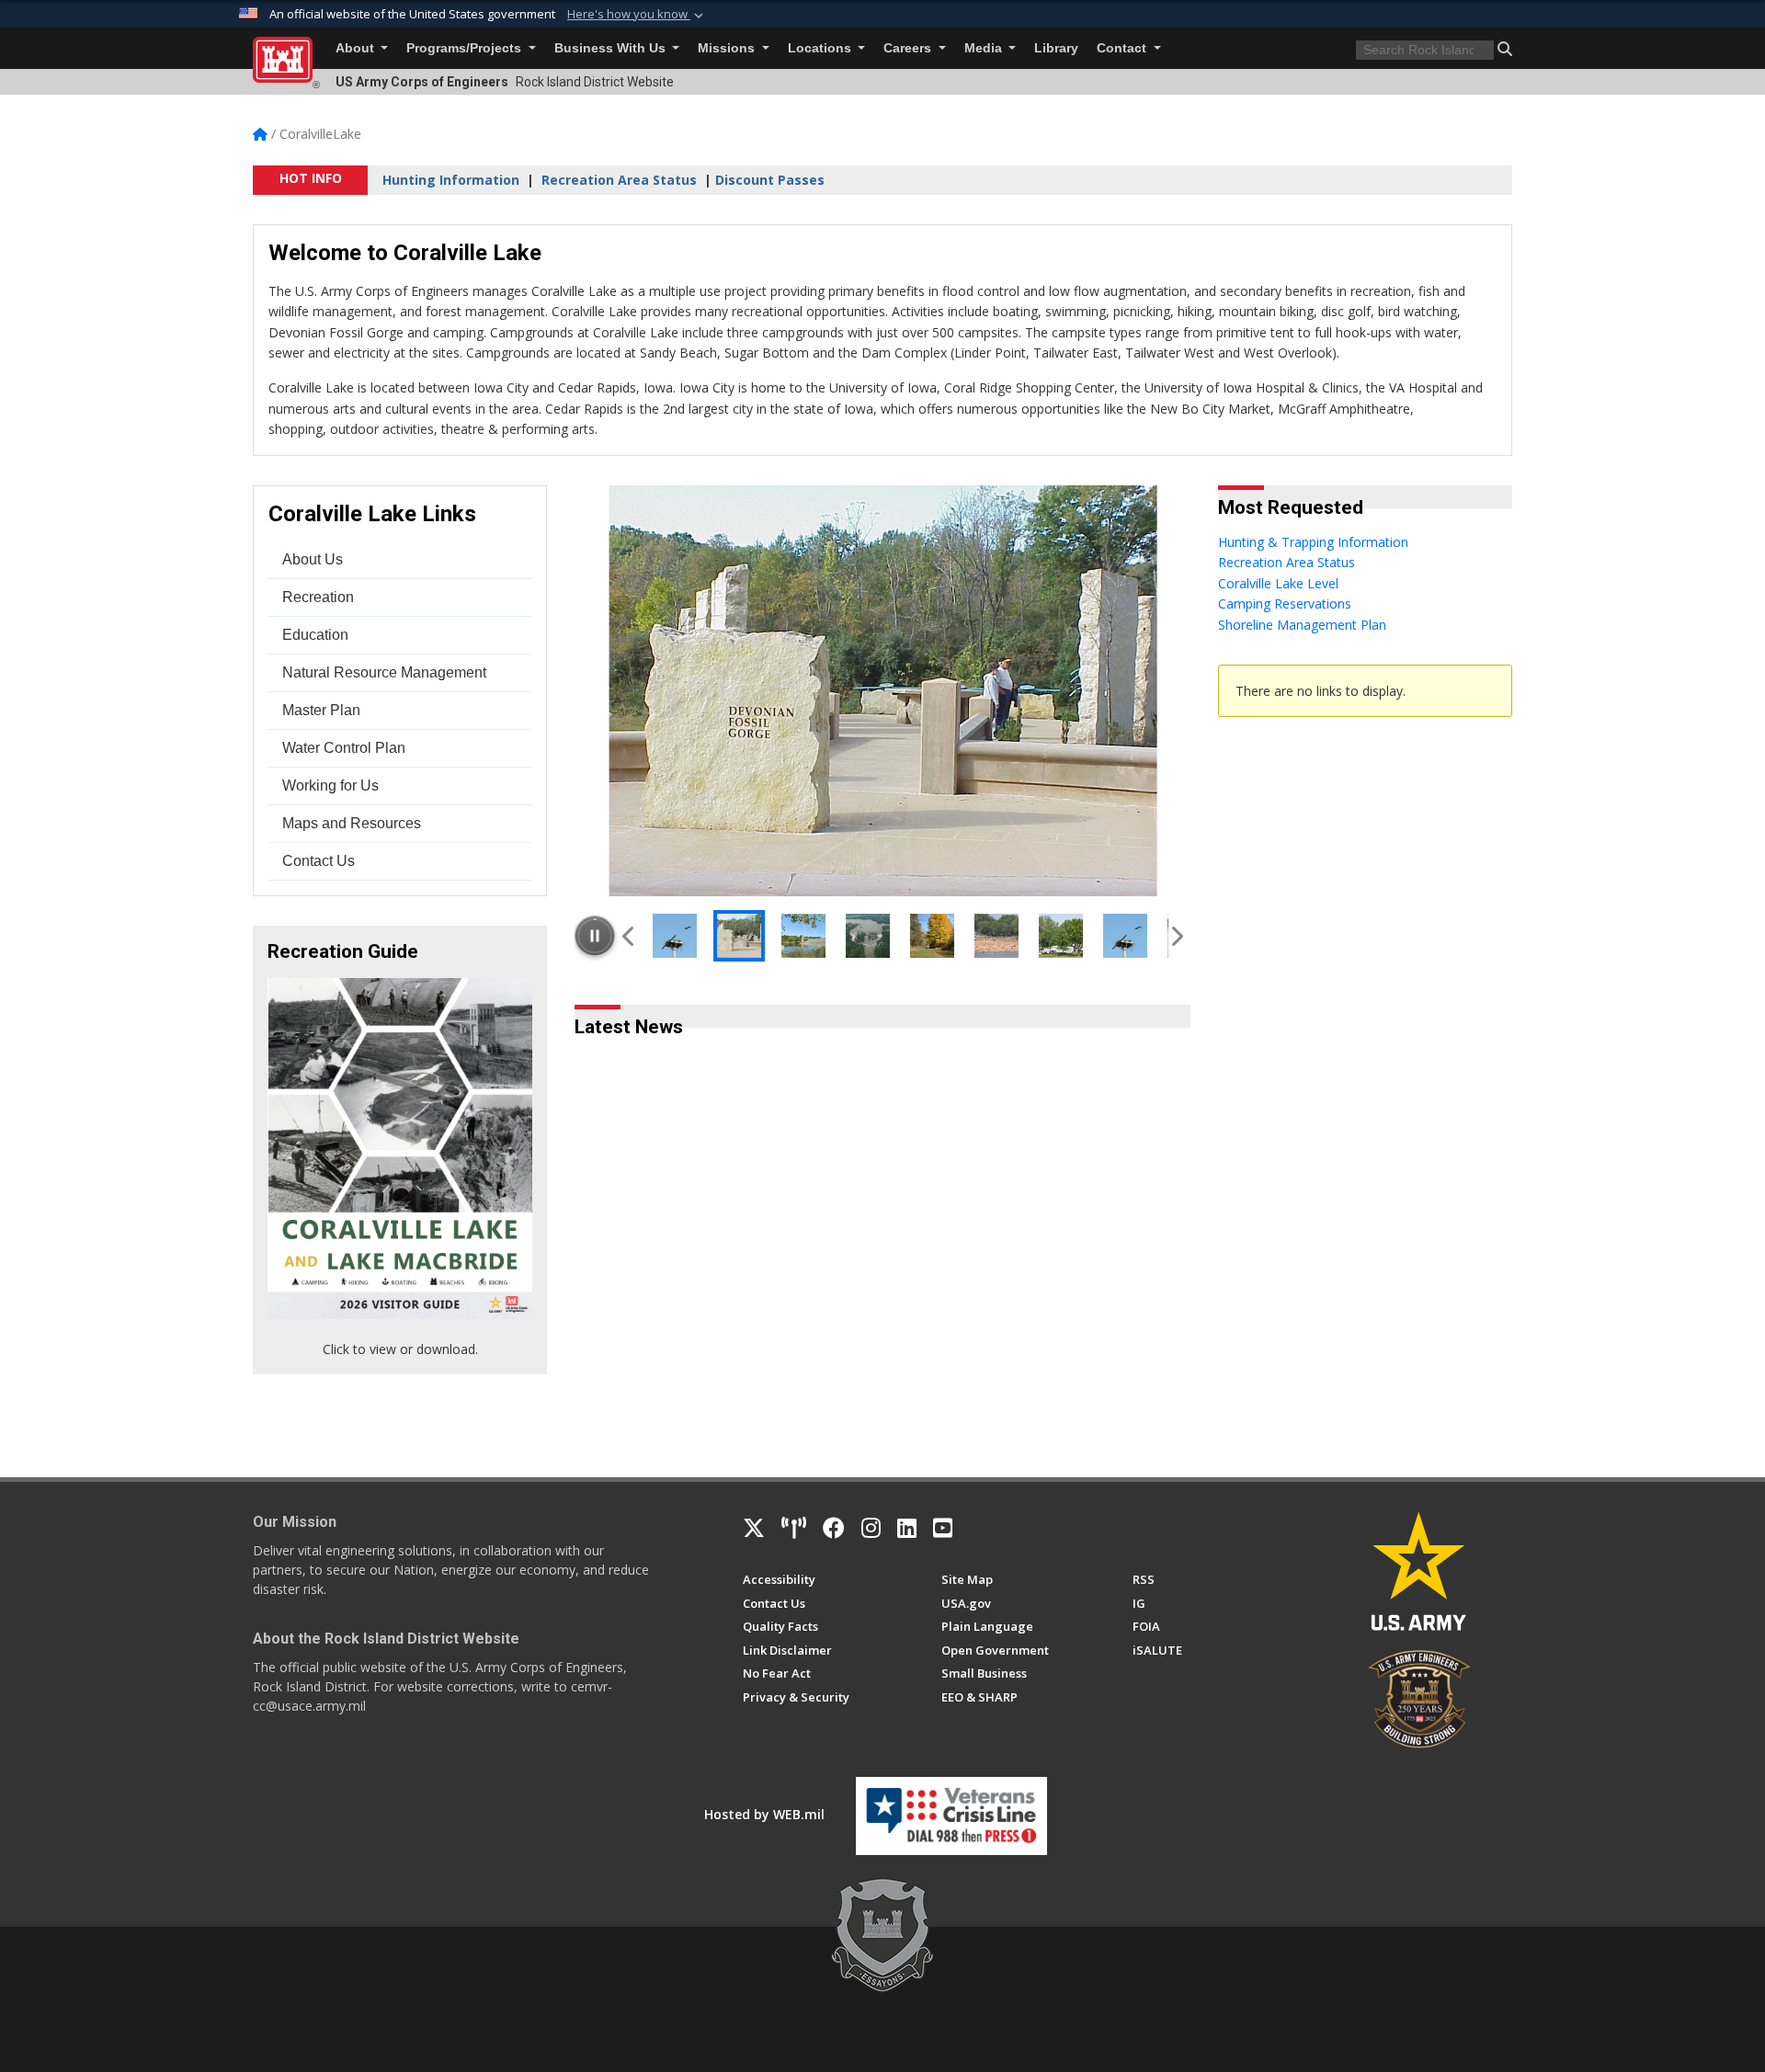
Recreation (318, 597)
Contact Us (319, 861)
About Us (313, 559)
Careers (909, 48)
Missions (728, 48)
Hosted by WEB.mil (764, 1814)
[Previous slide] (630, 936)
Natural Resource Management (384, 672)
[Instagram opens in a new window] (871, 1528)
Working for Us (330, 786)
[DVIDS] (794, 1528)
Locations (821, 48)
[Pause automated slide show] (595, 936)
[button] (637, 15)
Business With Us (612, 48)
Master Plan (321, 710)
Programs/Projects (466, 48)
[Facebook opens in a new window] (834, 1528)
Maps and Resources (352, 823)
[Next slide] (1176, 936)
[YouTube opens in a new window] (943, 1528)
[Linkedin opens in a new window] (907, 1528)
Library (1056, 48)
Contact (1123, 48)
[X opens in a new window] (754, 1528)
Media (985, 48)
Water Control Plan (344, 748)
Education (315, 635)
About (357, 48)
